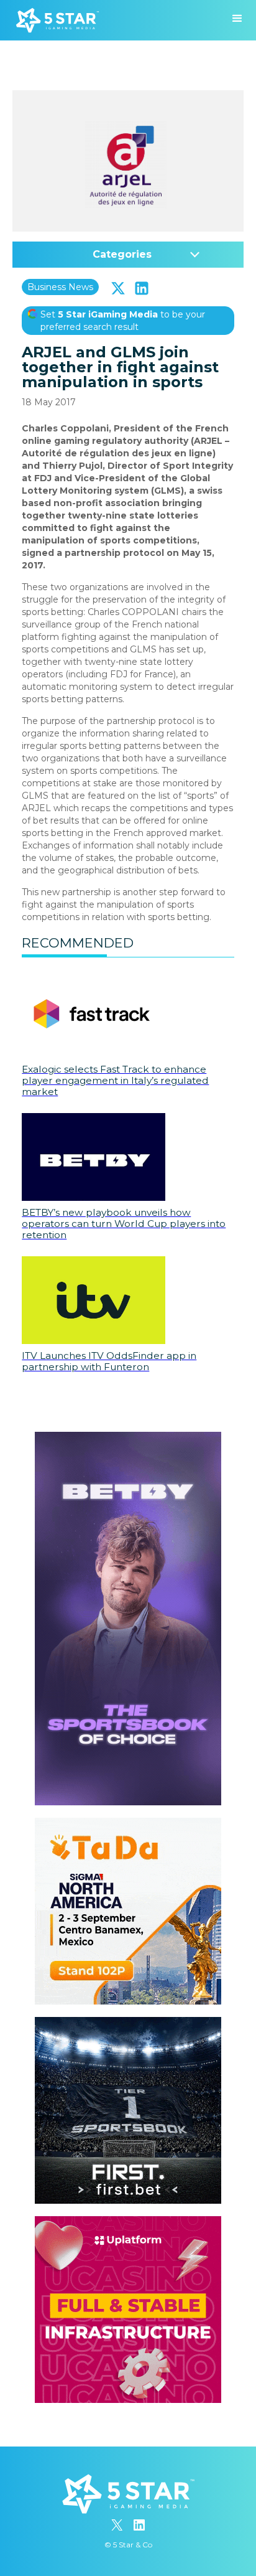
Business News (60, 287)
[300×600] (128, 1438)
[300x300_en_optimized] (128, 2222)
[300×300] (128, 1824)
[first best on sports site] (128, 2023)
